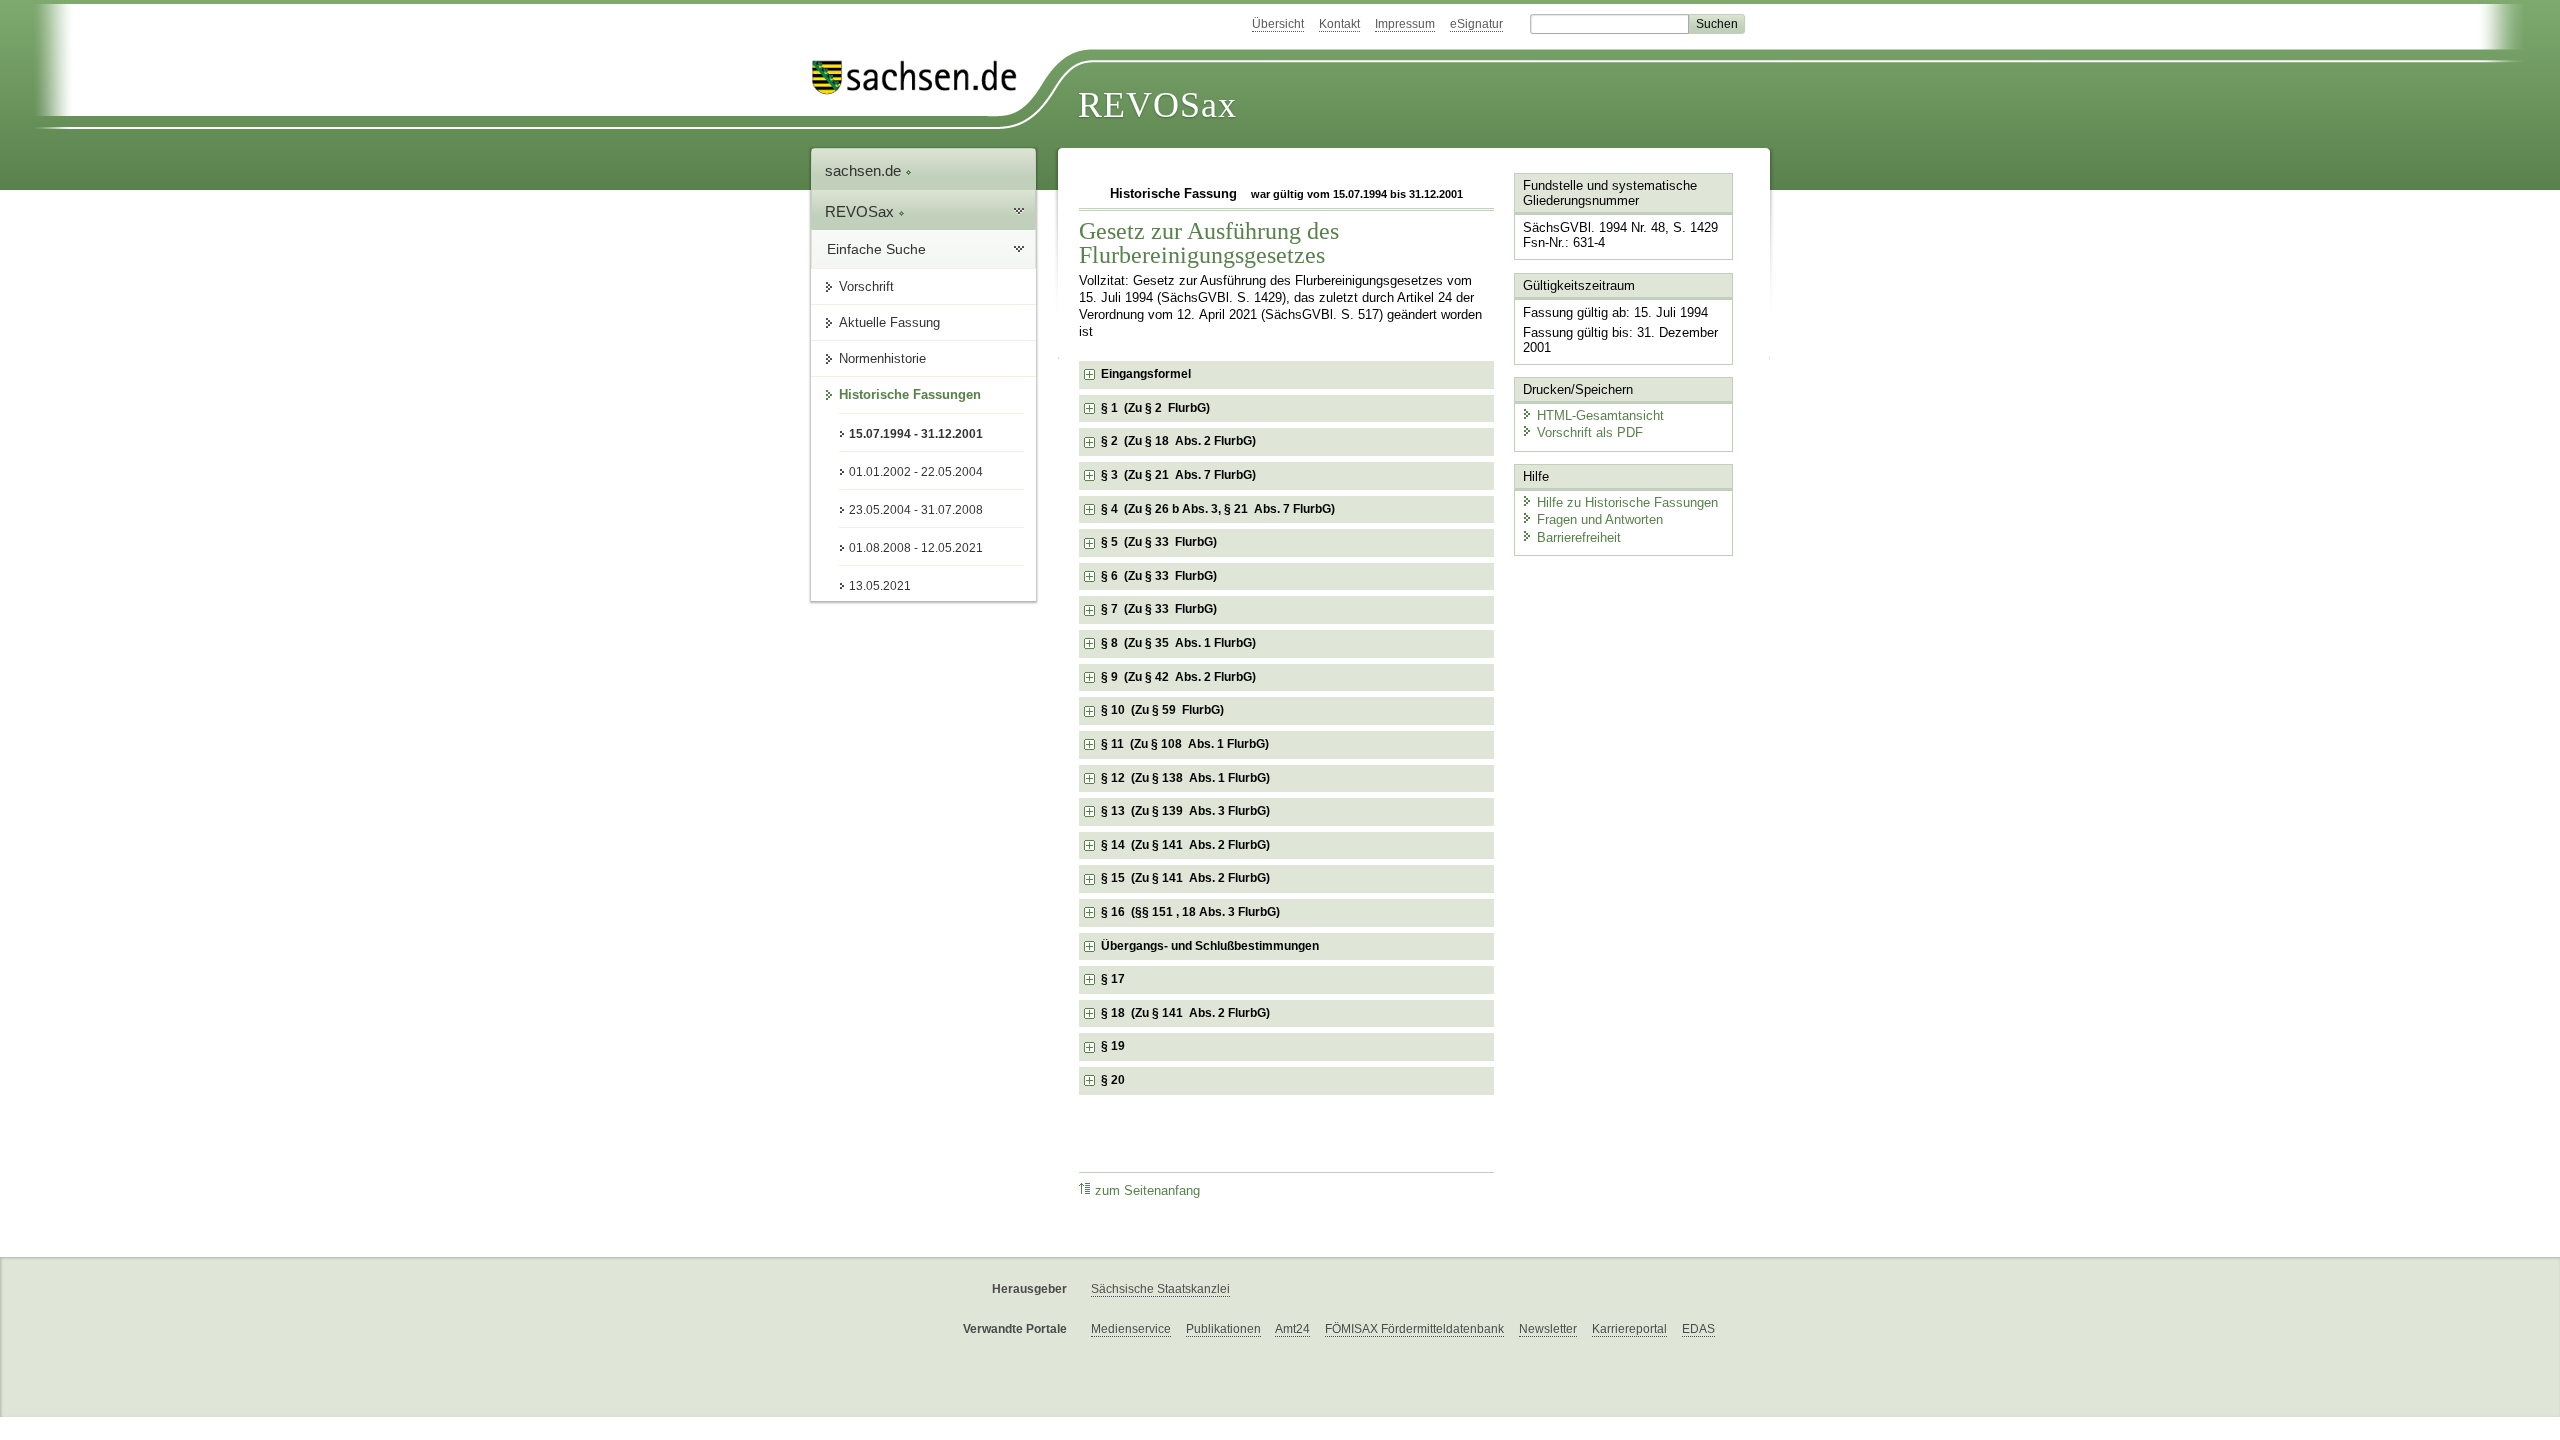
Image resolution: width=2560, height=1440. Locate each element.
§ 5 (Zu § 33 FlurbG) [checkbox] (1159, 542)
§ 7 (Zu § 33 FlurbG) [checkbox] (1159, 609)
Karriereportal (1629, 1329)
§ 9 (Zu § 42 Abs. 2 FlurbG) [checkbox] (1178, 677)
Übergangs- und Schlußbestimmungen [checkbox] (1210, 946)
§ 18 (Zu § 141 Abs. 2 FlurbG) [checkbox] (1185, 1013)
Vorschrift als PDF (1590, 432)
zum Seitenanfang (1147, 1191)
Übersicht (1278, 24)
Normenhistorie (882, 358)
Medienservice (1131, 1329)
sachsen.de (865, 170)
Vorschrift (866, 286)
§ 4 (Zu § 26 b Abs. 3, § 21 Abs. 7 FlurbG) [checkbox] (1218, 509)
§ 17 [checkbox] (1114, 979)
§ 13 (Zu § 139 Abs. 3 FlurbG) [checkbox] (1185, 811)
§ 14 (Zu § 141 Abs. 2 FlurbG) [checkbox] (1185, 845)
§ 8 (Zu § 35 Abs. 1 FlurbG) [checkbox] (1178, 643)
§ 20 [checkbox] (1114, 1080)
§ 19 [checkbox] (1114, 1046)
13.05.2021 (880, 586)
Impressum (1405, 24)
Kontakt (1339, 24)
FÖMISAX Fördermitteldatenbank (1414, 1329)
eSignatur (1476, 24)
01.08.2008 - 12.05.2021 (916, 548)
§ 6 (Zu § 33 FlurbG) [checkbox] (1159, 576)
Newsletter (1548, 1329)
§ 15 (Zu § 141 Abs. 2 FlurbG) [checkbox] (1185, 878)
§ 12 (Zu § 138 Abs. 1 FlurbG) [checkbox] (1185, 778)
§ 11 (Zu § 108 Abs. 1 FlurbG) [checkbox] (1185, 744)
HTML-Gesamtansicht (1600, 415)
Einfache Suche (876, 249)
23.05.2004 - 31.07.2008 (916, 510)
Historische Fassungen (910, 394)
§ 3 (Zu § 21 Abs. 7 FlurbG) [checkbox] (1178, 475)
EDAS (1698, 1329)
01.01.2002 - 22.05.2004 (916, 472)
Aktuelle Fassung (889, 322)
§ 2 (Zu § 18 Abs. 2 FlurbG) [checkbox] (1178, 441)
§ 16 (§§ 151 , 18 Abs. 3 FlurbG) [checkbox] (1190, 912)
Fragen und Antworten (1600, 519)
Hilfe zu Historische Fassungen (1627, 502)
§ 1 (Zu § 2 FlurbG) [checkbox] (1155, 408)
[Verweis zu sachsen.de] (922, 77)
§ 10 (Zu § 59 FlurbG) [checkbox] (1162, 710)
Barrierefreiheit (1579, 537)
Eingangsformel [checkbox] (1146, 374)
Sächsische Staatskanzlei (1160, 1289)
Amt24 (1292, 1329)
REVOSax (1157, 105)
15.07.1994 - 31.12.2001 (916, 434)
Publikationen (1223, 1329)
